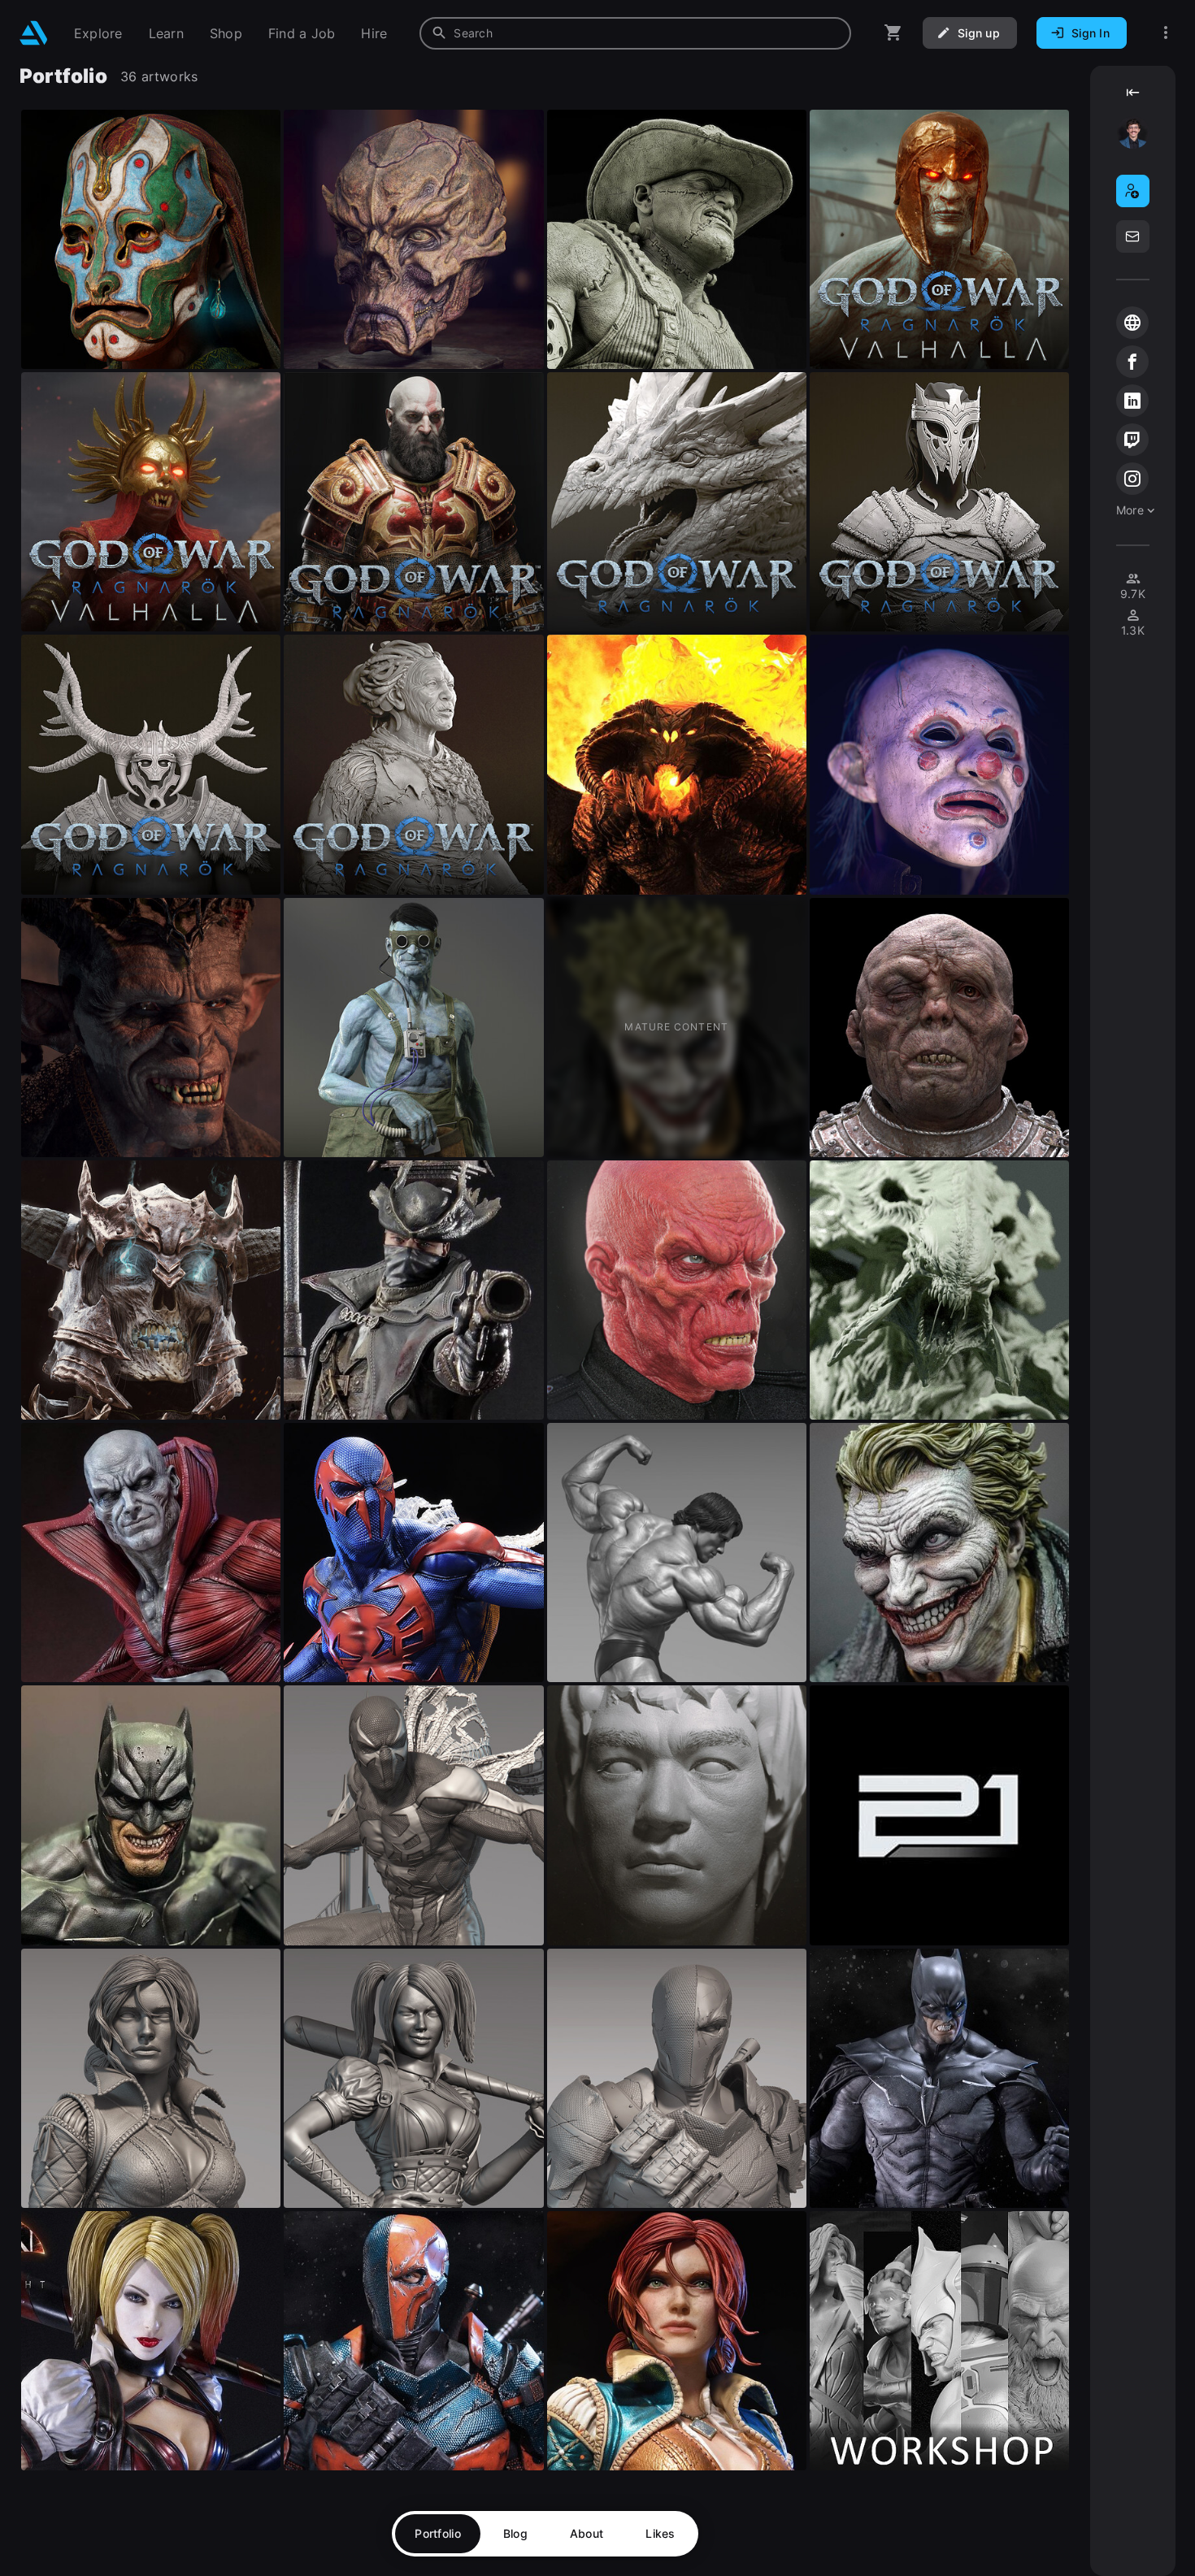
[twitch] (1132, 440)
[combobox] (635, 33)
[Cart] (893, 33)
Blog (515, 2533)
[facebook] (1132, 362)
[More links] (1166, 33)
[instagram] (1132, 479)
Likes (660, 2533)
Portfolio (438, 2533)
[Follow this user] (1133, 191)
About (587, 2533)
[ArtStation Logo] (34, 33)
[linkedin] (1132, 401)
